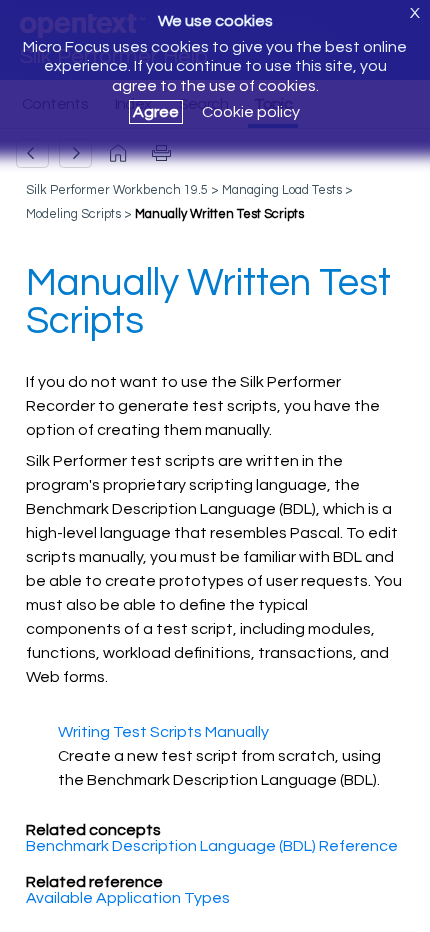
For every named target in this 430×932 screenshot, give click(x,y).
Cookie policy (251, 112)
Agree (156, 112)
